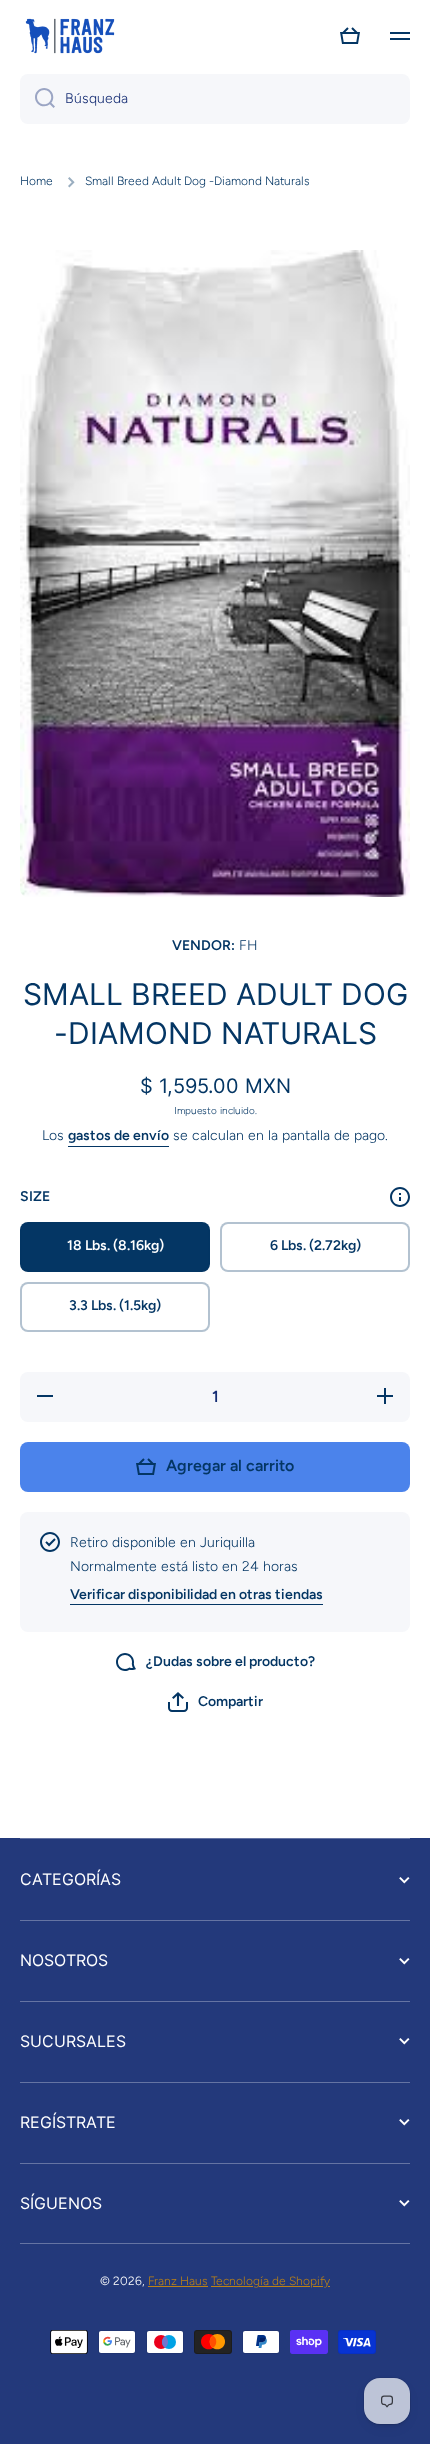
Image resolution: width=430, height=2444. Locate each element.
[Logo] (70, 36)
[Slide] (400, 1197)
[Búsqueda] (37, 99)
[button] (350, 36)
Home (36, 181)
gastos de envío (118, 1135)
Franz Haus (178, 2281)
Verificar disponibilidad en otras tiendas (196, 1594)
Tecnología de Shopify (270, 2281)
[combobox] (215, 99)
